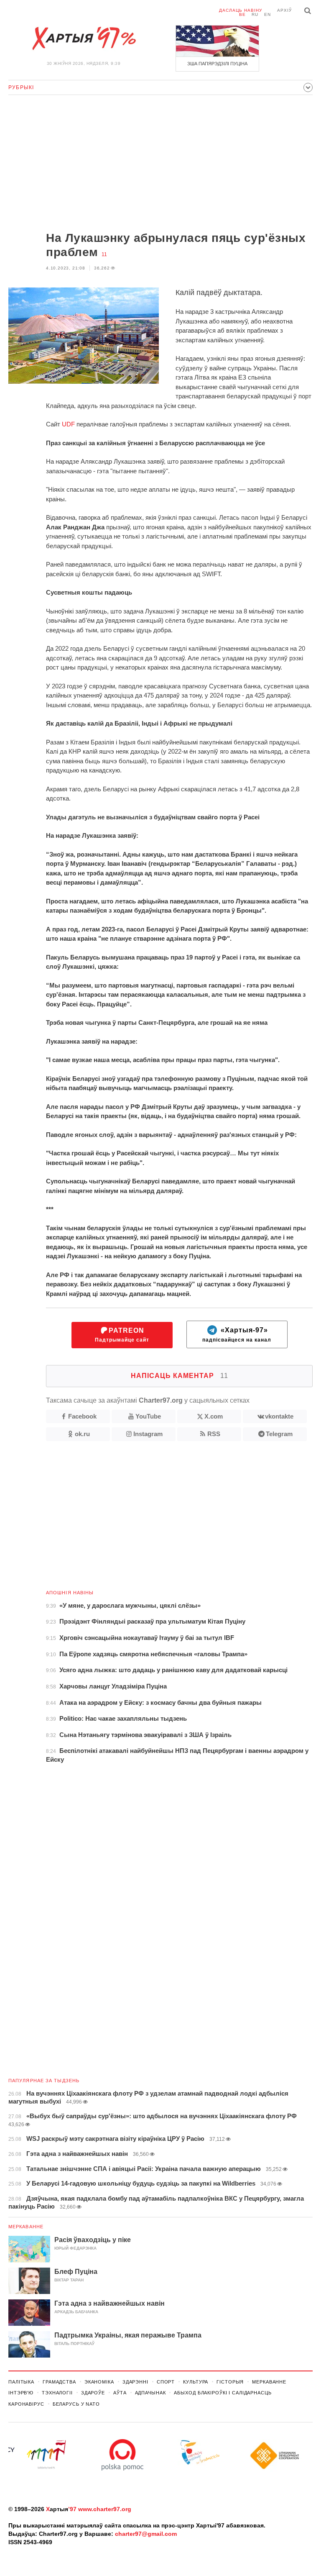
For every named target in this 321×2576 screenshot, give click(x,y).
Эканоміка (99, 2382)
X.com (214, 1416)
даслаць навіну (241, 10)
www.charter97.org (105, 2509)
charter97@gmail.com (146, 2534)
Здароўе (93, 2393)
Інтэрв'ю (21, 2393)
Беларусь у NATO (76, 2404)
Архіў (284, 10)
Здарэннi (135, 2382)
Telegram (279, 1434)
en (267, 14)
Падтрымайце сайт (122, 1335)
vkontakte (279, 1416)
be (242, 14)
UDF (68, 424)
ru (255, 14)
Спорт (166, 2382)
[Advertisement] (160, 164)
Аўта (120, 2393)
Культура (196, 2382)
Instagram (148, 1434)
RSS (214, 1434)
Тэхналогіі (57, 2393)
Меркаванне (26, 2227)
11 (104, 254)
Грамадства (59, 2382)
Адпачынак (150, 2393)
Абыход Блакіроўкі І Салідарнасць (223, 2393)
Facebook (82, 1416)
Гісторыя (230, 2382)
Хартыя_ (84, 38)
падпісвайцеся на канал (237, 1335)
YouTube (148, 1416)
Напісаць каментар (180, 1376)
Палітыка (21, 2382)
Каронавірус (26, 2404)
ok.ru (82, 1434)
